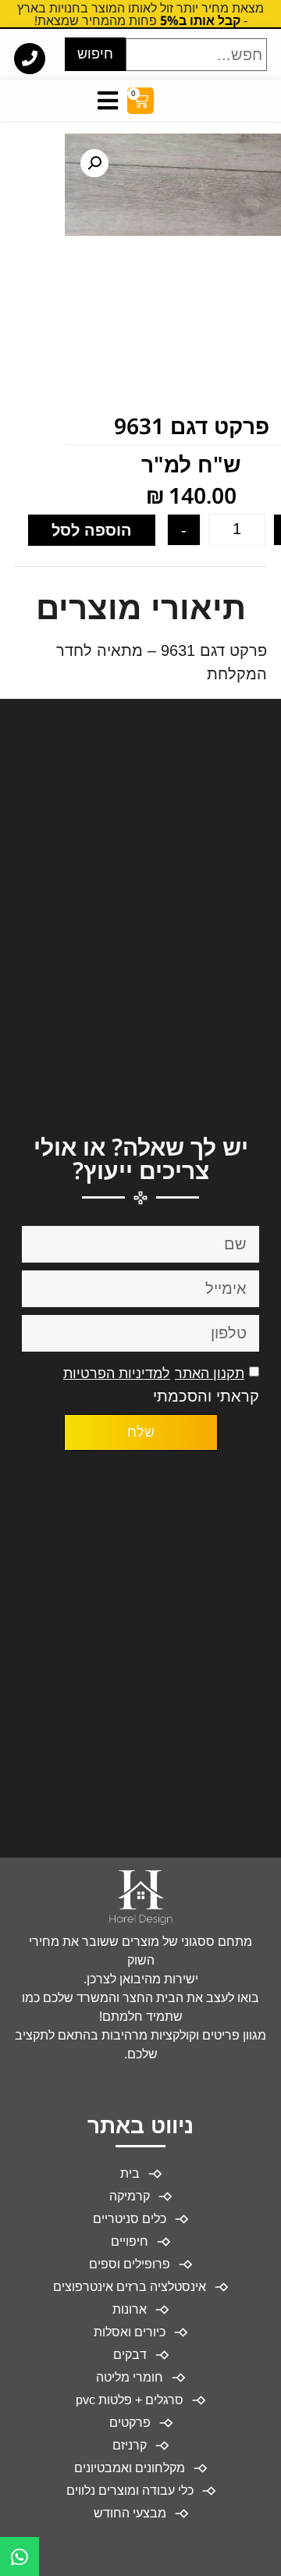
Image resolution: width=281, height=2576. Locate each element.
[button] (94, 163)
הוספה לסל (92, 530)
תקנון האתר (210, 1374)
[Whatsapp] (20, 2556)
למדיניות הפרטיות (117, 1374)
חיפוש (95, 54)
